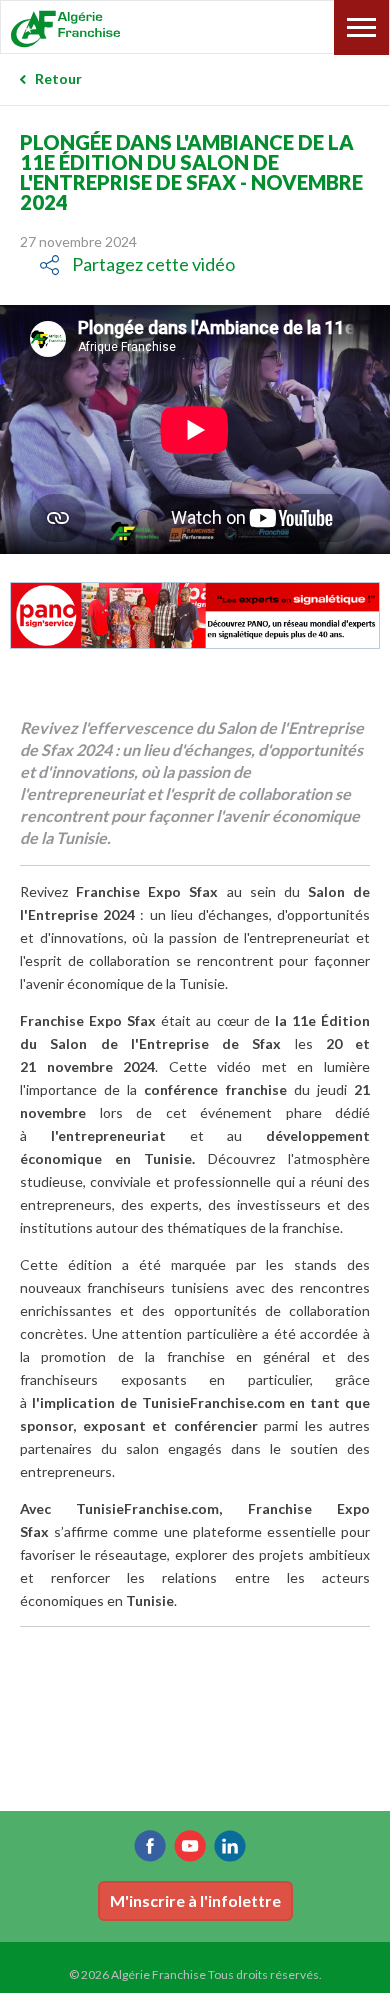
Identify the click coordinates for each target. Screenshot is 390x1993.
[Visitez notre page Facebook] (150, 1846)
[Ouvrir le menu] (361, 27)
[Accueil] (108, 29)
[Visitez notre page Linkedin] (230, 1846)
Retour (58, 78)
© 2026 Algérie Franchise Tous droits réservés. (195, 1974)
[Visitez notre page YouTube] (190, 1846)
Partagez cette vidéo (153, 264)
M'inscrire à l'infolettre (195, 1900)
